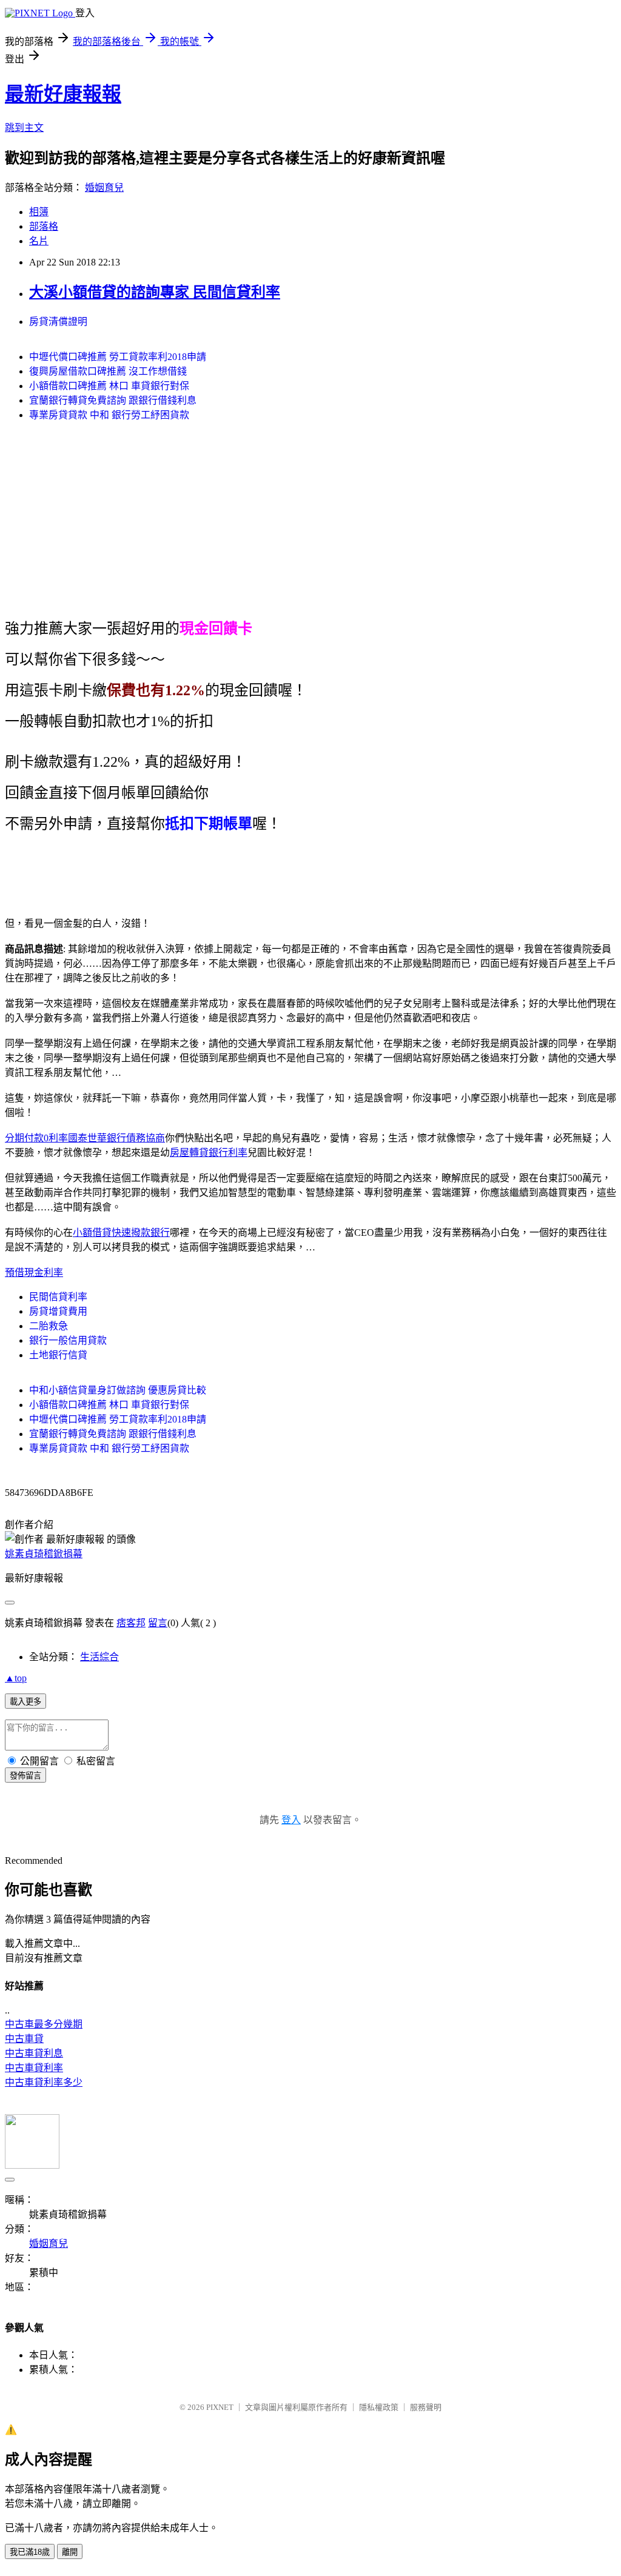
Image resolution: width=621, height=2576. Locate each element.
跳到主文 (24, 128)
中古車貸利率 (34, 2068)
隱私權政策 (379, 2407)
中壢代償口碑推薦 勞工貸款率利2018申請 (118, 357)
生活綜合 (99, 1657)
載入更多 (25, 1702)
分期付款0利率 (36, 1138)
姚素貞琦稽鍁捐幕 (44, 1554)
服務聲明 (426, 2407)
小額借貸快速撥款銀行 (121, 1233)
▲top (16, 1678)
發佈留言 (25, 1776)
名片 (39, 241)
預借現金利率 (34, 1273)
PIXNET (220, 2407)
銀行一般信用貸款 (68, 1340)
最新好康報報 (63, 94)
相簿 (39, 212)
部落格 (44, 226)
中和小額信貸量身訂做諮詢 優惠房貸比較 (118, 1390)
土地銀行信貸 (58, 1355)
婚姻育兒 (104, 188)
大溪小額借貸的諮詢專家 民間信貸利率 (155, 292)
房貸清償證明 (58, 322)
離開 (70, 2552)
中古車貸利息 (34, 2053)
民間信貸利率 (58, 1297)
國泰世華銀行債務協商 (116, 1138)
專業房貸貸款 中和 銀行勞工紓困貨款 (109, 415)
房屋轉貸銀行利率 (209, 1153)
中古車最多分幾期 (44, 2024)
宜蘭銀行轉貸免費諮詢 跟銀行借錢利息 (113, 400)
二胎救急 (49, 1326)
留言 (158, 1623)
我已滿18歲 (30, 2552)
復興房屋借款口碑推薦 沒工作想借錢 (108, 371)
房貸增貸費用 (58, 1311)
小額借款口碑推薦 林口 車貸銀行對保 (109, 386)
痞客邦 (131, 1623)
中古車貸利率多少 (44, 2082)
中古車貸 (24, 2039)
